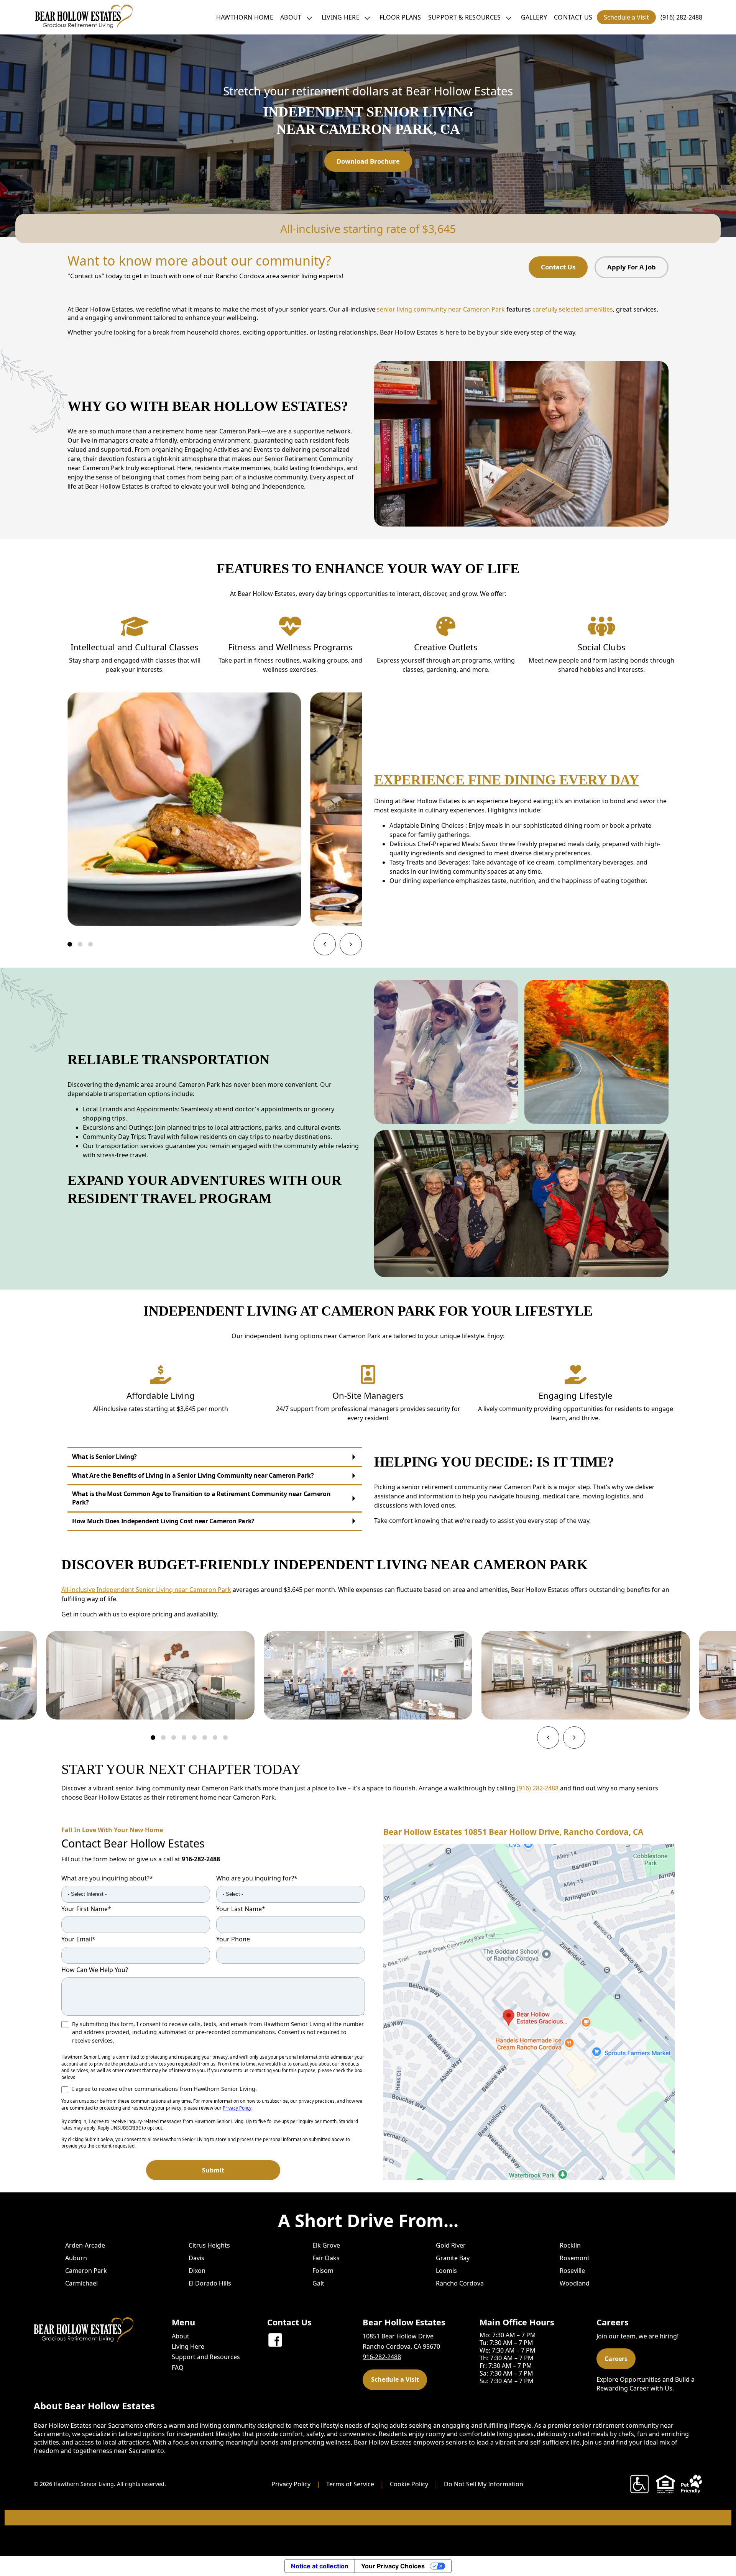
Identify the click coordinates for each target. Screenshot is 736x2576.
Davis (196, 2258)
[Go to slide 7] (215, 1738)
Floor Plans (400, 17)
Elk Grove (326, 2245)
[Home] (84, 17)
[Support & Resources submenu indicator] (509, 17)
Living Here (341, 17)
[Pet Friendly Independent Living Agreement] (692, 2484)
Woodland (575, 2283)
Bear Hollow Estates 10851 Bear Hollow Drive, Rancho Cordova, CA (513, 1832)
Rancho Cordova (460, 2283)
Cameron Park (86, 2271)
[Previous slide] (325, 944)
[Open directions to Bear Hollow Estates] (529, 2012)
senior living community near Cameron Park (441, 309)
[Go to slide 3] (90, 944)
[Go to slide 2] (80, 944)
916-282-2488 (201, 1859)
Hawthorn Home (245, 17)
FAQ (178, 2368)
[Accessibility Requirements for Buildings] (639, 2484)
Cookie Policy (409, 2484)
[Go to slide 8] (225, 1738)
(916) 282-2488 (681, 17)
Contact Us (573, 17)
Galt (318, 2283)
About (291, 17)
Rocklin (570, 2245)
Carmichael (81, 2283)
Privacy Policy (237, 2108)
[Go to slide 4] (184, 1738)
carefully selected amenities (573, 309)
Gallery (534, 17)
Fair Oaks (326, 2258)
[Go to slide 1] (70, 944)
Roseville (572, 2271)
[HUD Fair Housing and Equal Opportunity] (665, 2484)
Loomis (446, 2271)
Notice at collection (320, 2566)
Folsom (323, 2271)
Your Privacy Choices (393, 2566)
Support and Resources (206, 2357)
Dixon (197, 2271)
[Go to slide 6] (205, 1738)
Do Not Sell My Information (484, 2484)
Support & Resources (465, 17)
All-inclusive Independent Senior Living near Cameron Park (146, 1590)
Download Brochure (368, 161)
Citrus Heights (209, 2245)
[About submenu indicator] (309, 17)
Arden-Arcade (85, 2245)
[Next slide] (351, 944)
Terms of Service (350, 2484)
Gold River (451, 2245)
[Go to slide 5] (194, 1738)
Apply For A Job (632, 267)
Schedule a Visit (626, 17)
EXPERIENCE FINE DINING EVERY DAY (507, 780)
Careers (616, 2359)
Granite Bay (453, 2258)
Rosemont (575, 2258)
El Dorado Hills (210, 2283)
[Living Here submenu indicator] (367, 17)
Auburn (76, 2258)
